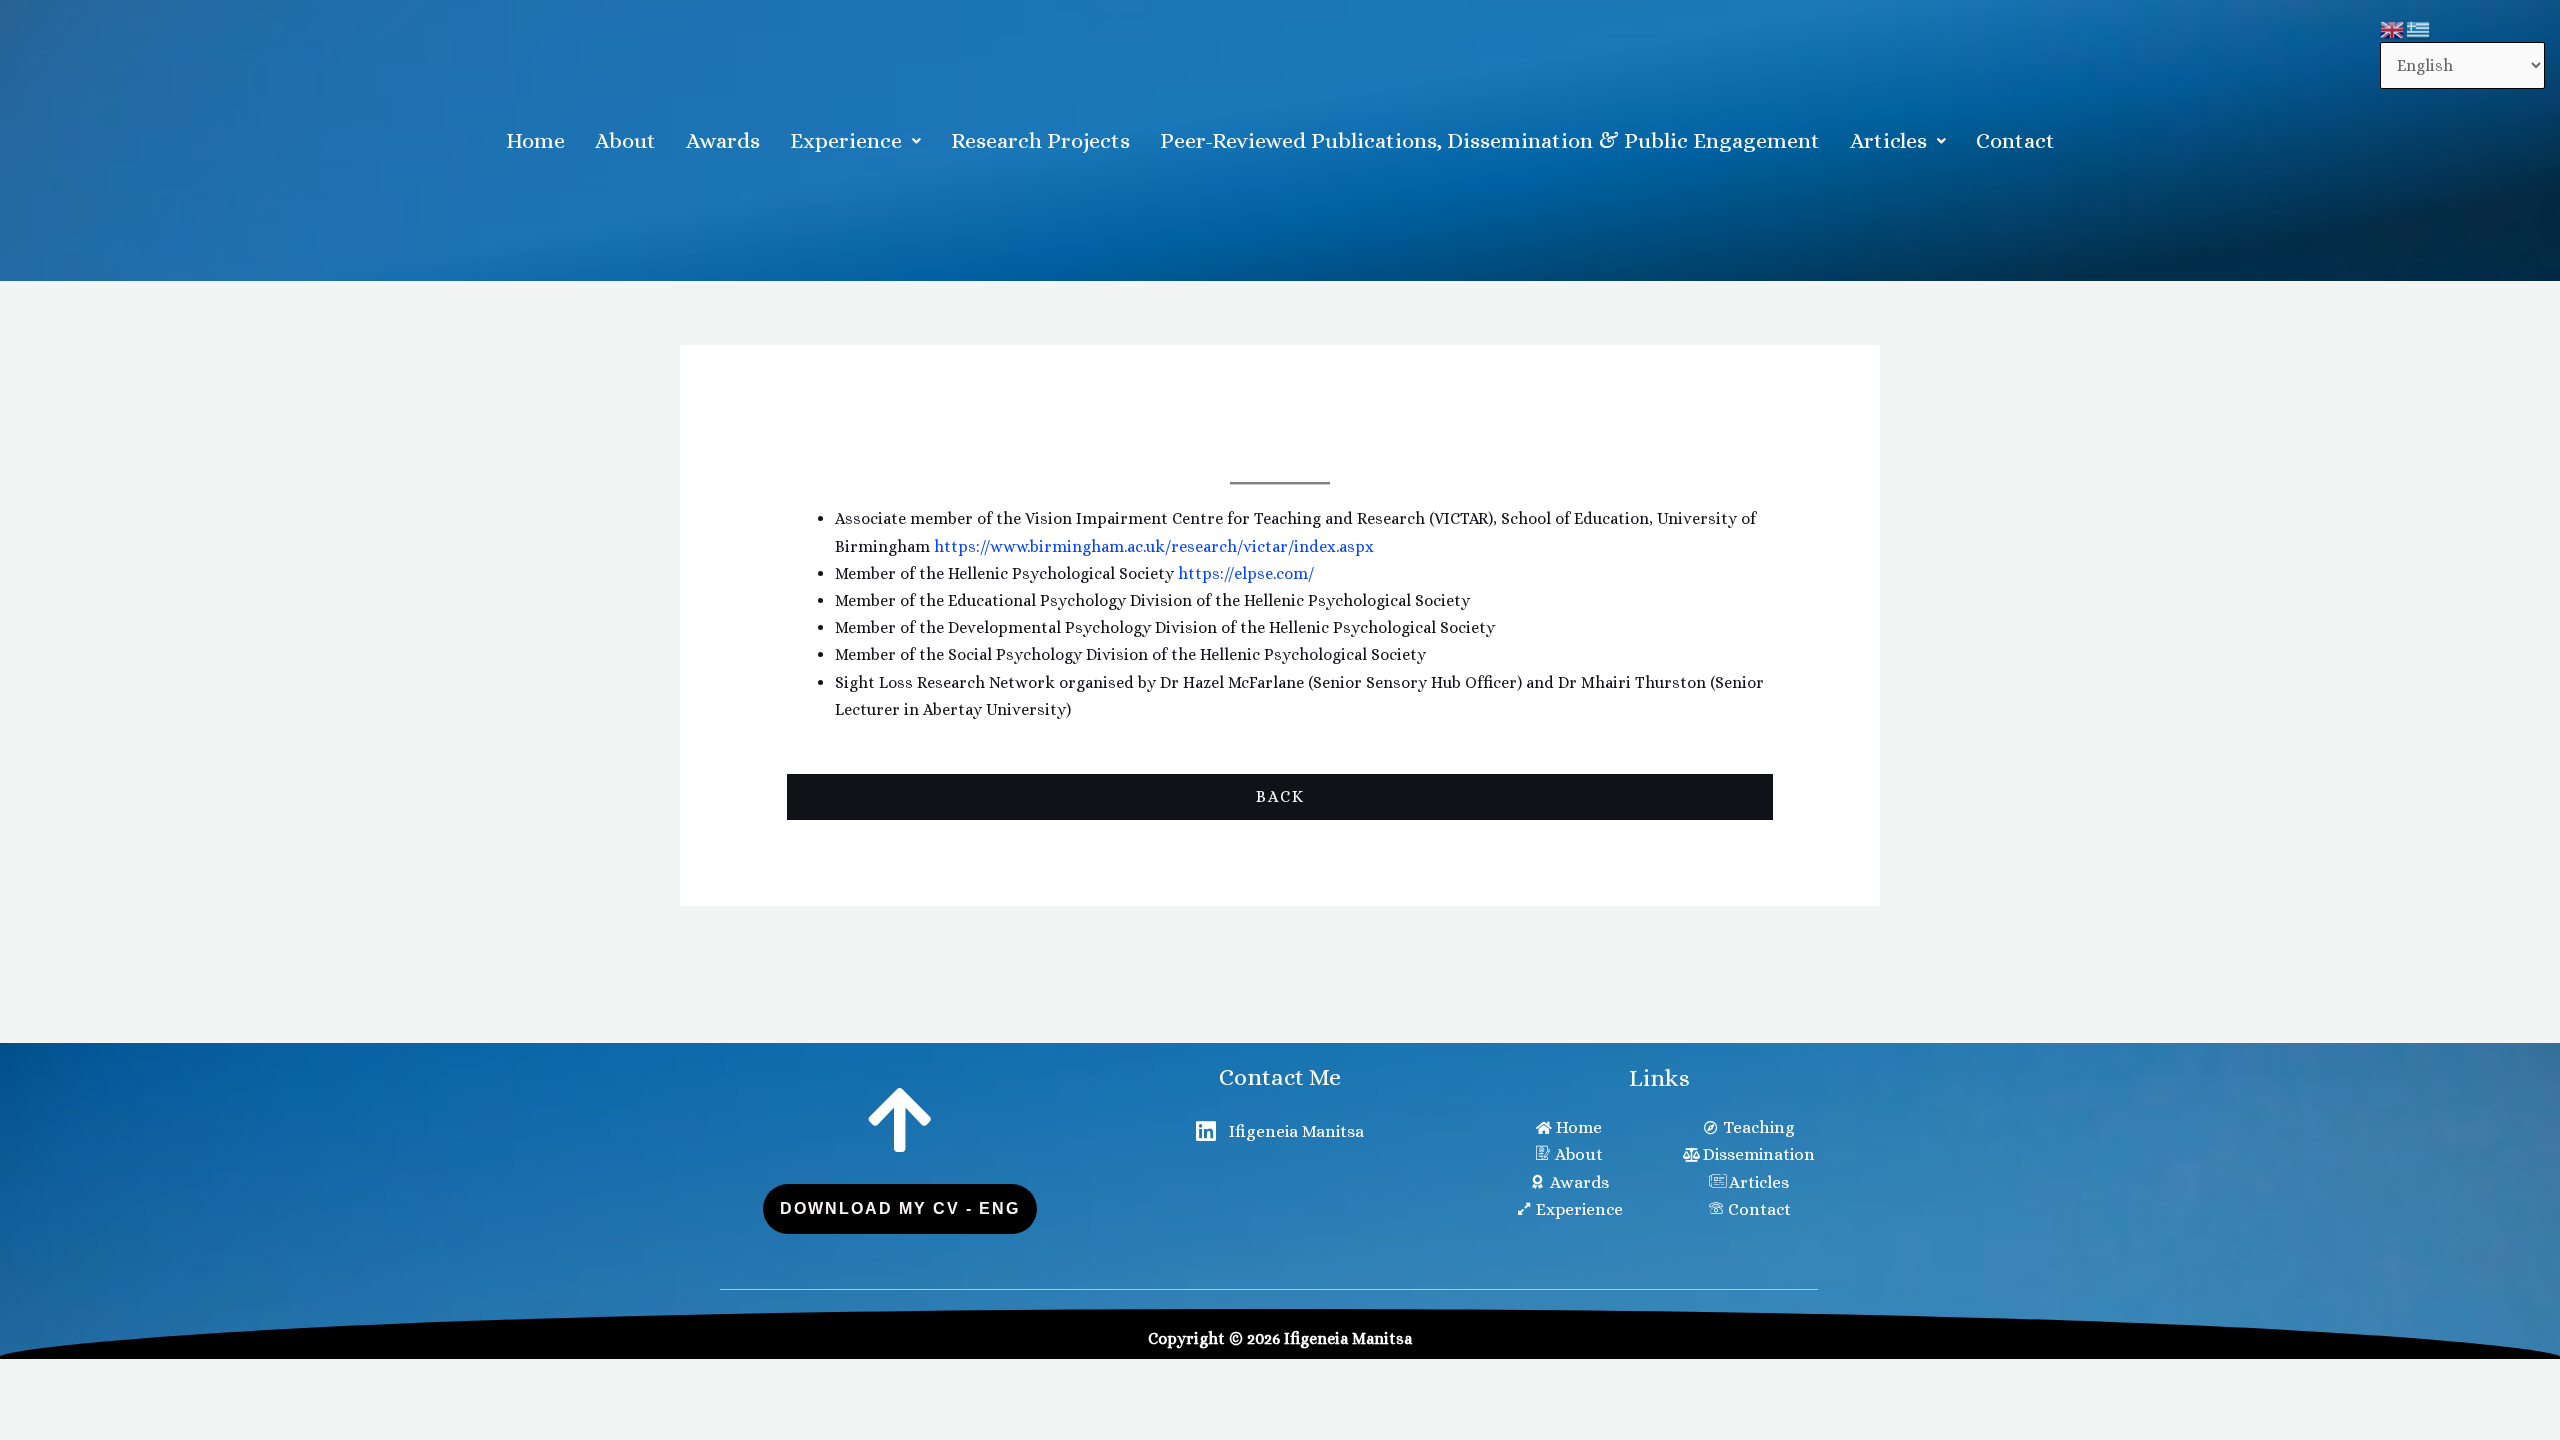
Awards (723, 140)
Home (535, 140)
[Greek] (2419, 28)
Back (1280, 796)
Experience (846, 140)
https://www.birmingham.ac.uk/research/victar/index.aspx (1154, 546)
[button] (855, 141)
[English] (2393, 28)
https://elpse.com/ (1246, 573)
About (625, 140)
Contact (2015, 140)
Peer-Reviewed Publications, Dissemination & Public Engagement (1490, 140)
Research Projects (1040, 140)
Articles (1888, 140)
